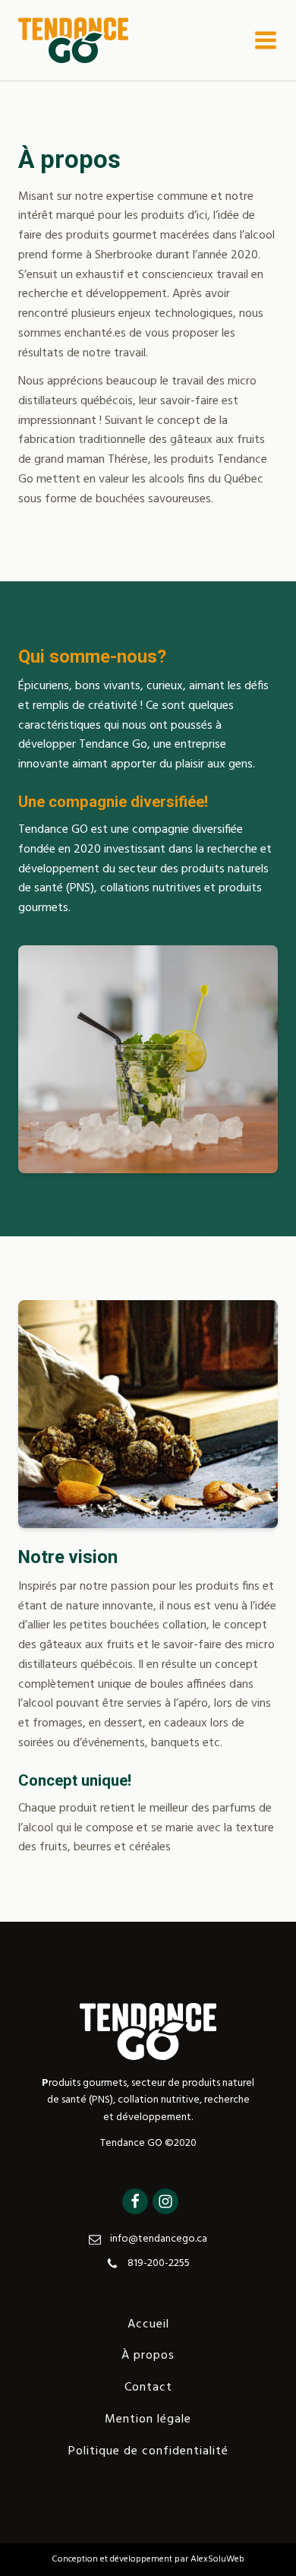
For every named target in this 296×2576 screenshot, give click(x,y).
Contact (148, 2388)
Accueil (148, 2324)
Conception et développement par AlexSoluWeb (148, 2560)
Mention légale (148, 2419)
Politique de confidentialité (148, 2451)
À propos (148, 2356)
